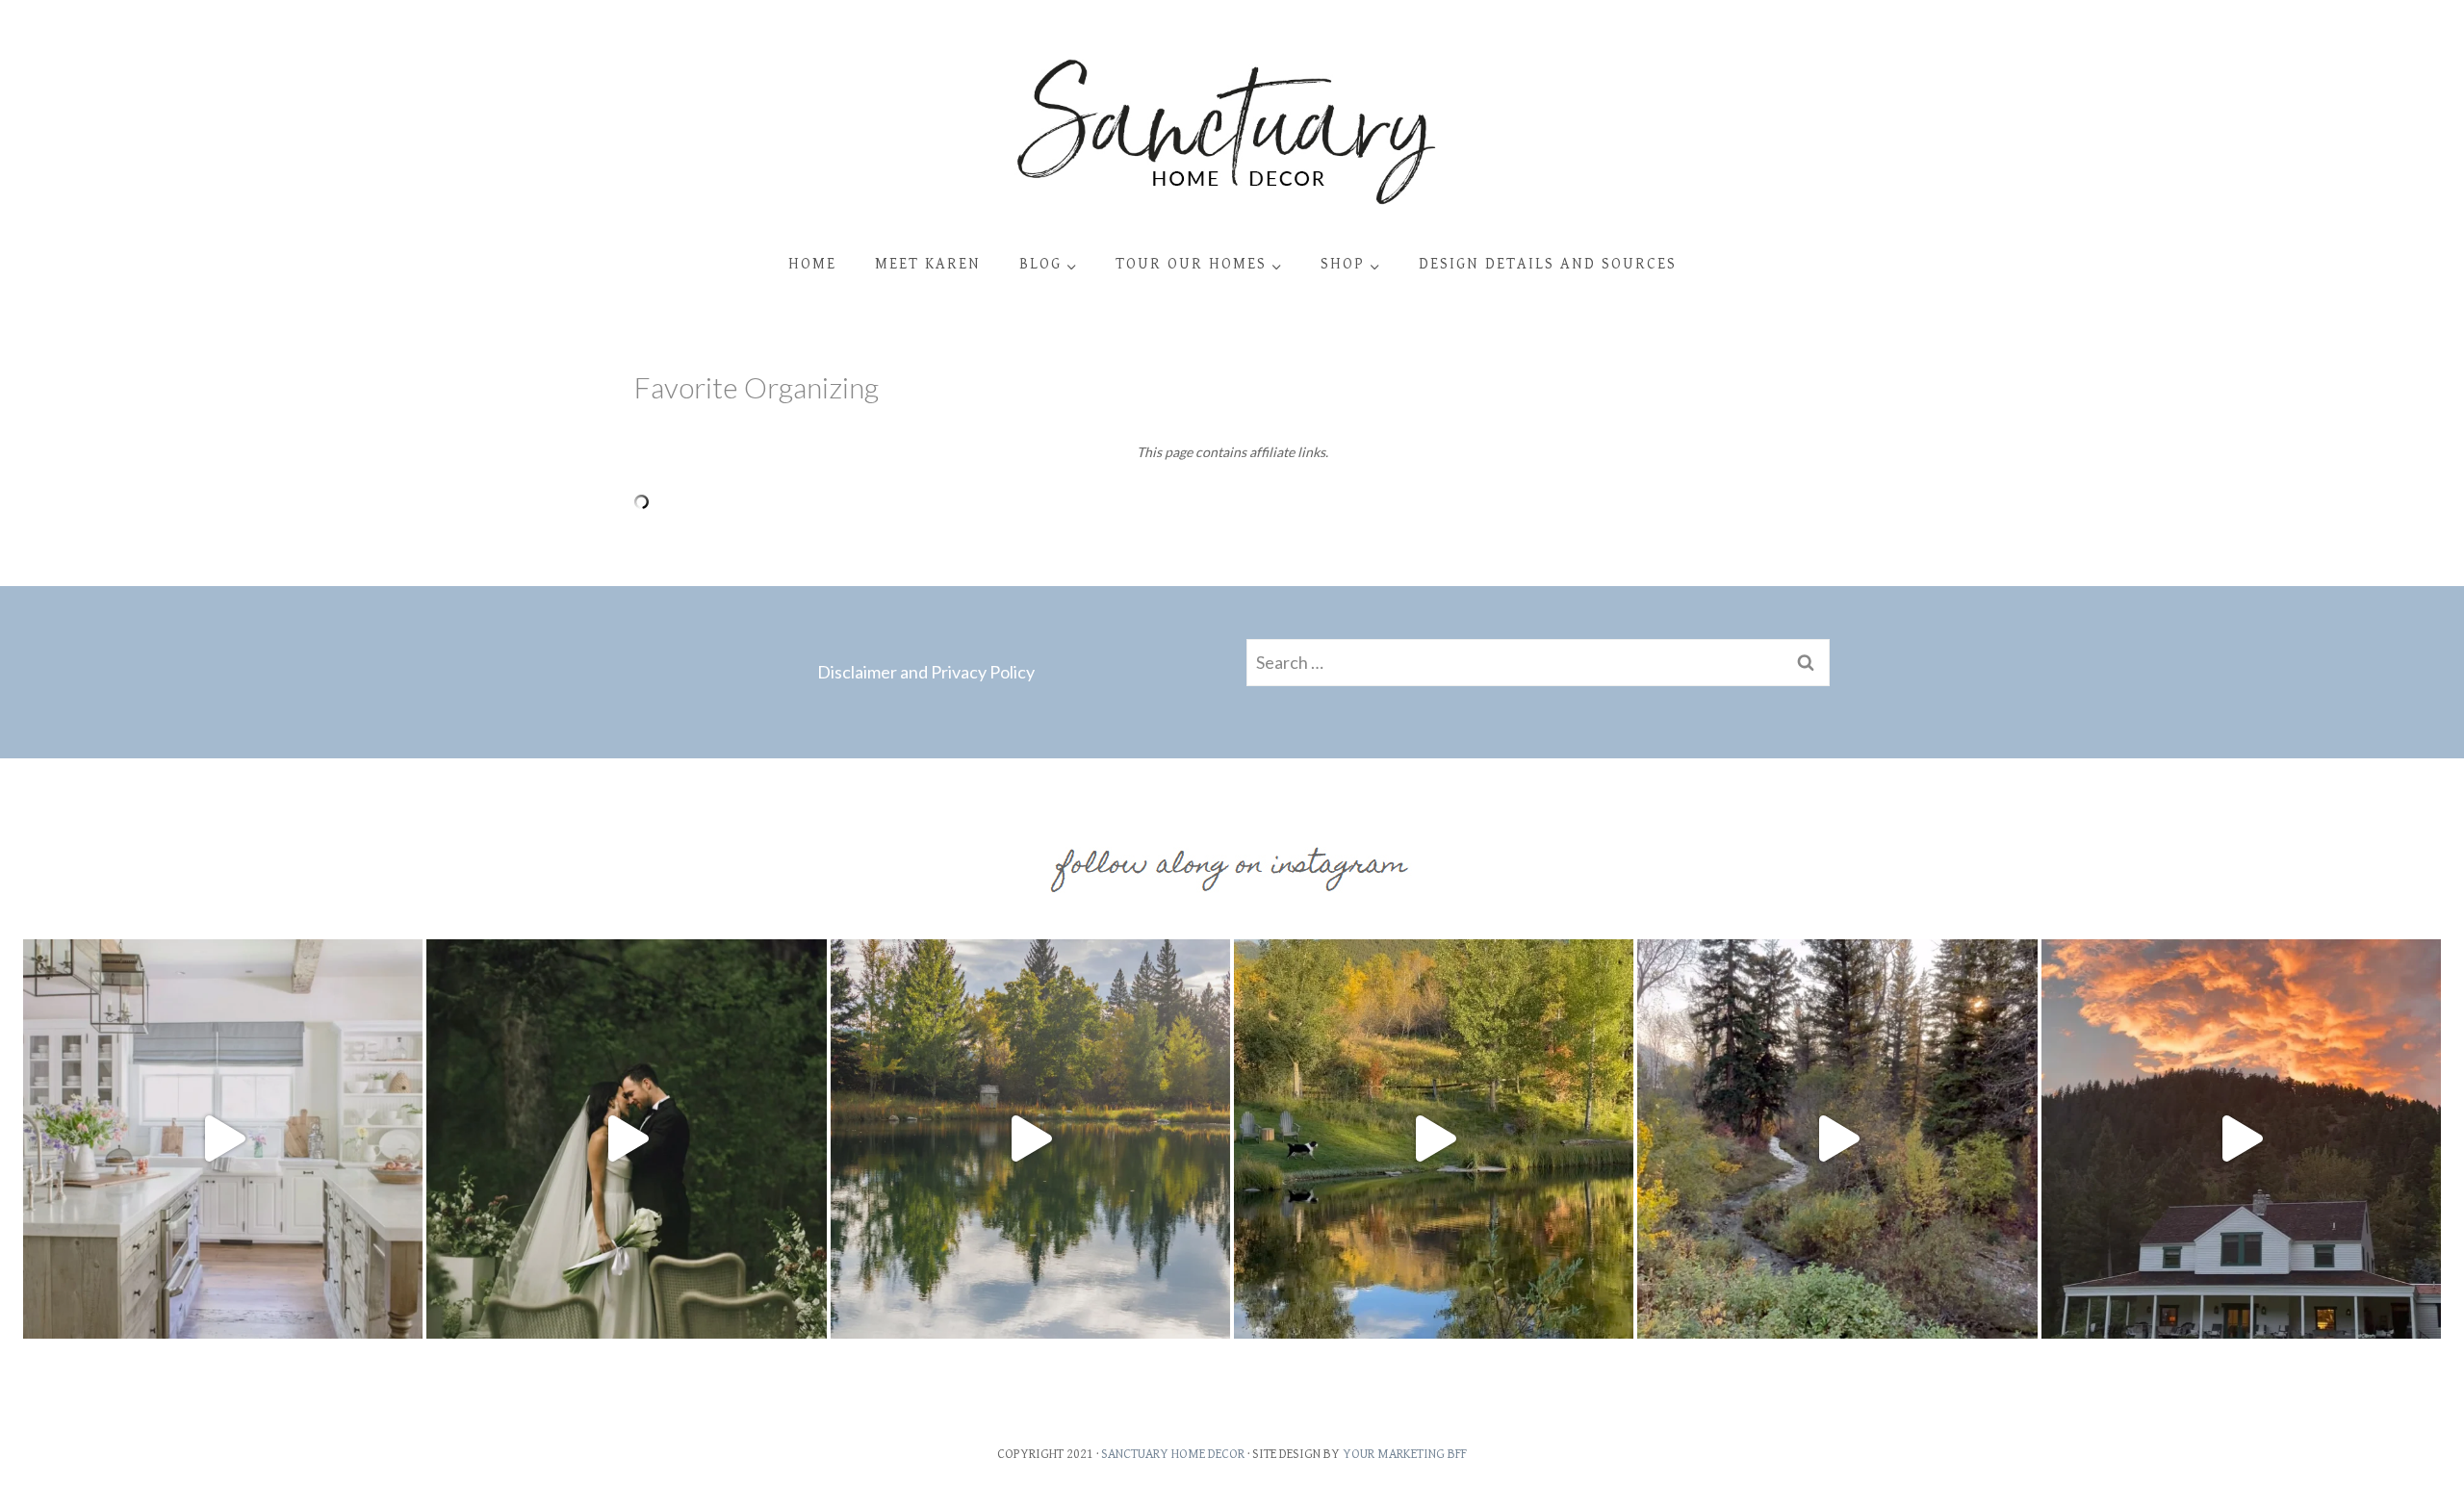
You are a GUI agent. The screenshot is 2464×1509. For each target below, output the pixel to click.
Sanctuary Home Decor (1173, 1454)
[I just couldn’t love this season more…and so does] (1434, 1139)
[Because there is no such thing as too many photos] (1030, 1139)
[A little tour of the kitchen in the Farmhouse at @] (223, 1139)
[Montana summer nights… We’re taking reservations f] (2241, 1139)
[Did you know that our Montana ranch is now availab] (1837, 1139)
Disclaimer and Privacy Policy (926, 672)
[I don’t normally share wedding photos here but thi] (626, 1139)
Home (812, 264)
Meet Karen (928, 264)
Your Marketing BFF (1405, 1454)
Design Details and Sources (1548, 264)
